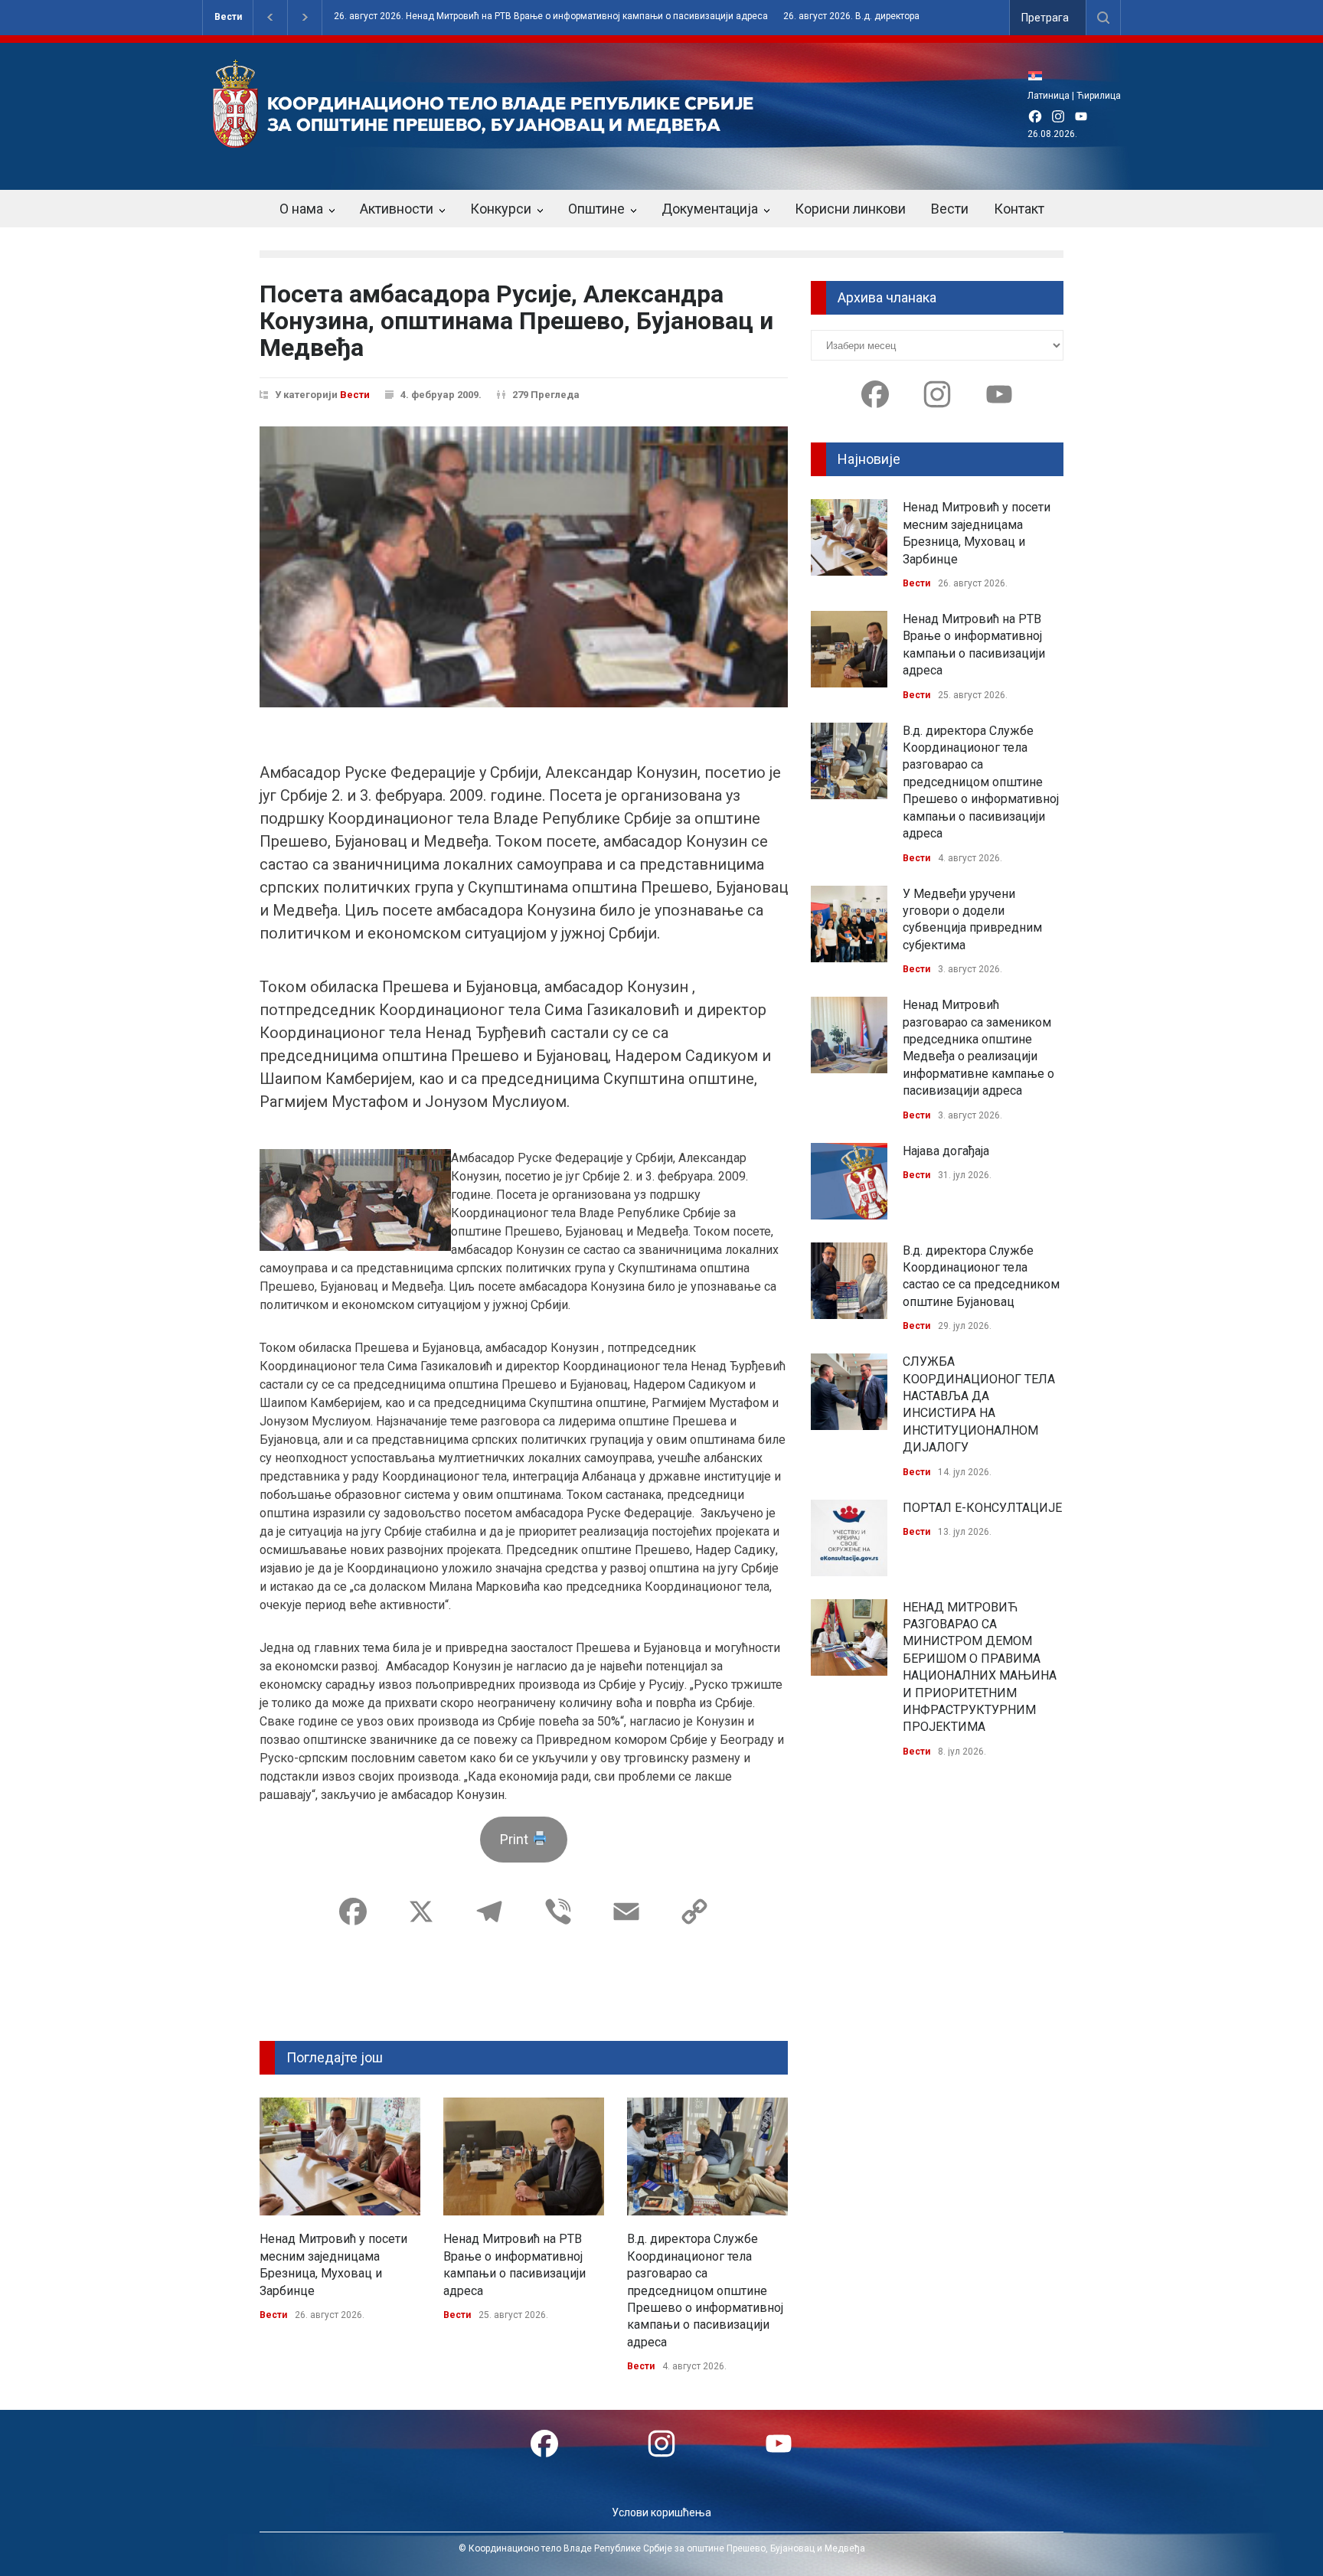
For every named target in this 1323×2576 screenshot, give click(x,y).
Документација (710, 209)
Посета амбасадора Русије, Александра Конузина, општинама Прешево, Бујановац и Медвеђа (516, 321)
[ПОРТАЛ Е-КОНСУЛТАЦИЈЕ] (849, 1538)
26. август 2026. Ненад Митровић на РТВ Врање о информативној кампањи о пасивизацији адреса (551, 16)
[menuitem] (1039, 75)
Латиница (1049, 96)
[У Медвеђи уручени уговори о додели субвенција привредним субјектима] (849, 924)
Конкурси (501, 209)
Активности (397, 209)
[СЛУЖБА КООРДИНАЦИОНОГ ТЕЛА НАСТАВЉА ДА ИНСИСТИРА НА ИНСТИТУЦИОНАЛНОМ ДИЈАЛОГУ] (849, 1392)
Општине (596, 209)
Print (516, 1839)
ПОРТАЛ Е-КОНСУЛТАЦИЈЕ (982, 1508)
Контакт (1019, 209)
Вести (228, 17)
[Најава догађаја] (849, 1181)
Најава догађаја (946, 1151)
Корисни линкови (850, 209)
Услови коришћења (661, 2512)
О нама (301, 209)
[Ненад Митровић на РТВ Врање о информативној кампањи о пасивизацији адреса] (524, 2156)
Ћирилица (1099, 96)
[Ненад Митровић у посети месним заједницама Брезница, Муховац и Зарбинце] (340, 2156)
